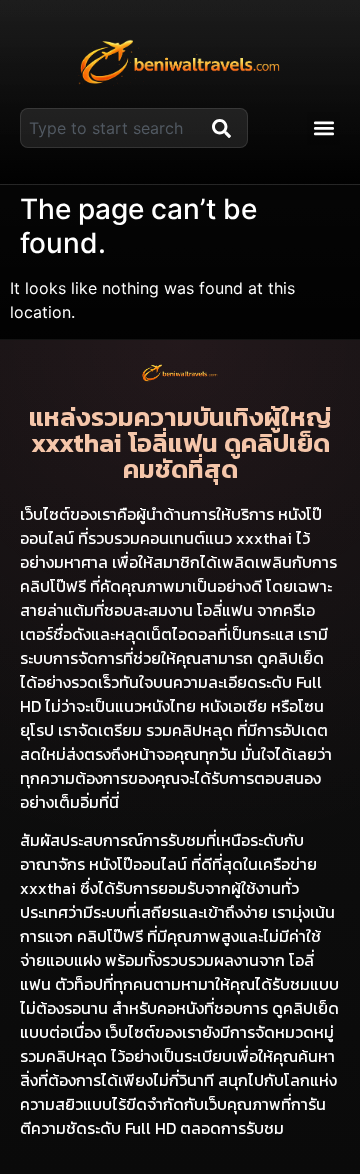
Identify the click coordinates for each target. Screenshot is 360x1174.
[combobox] (112, 128)
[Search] (226, 128)
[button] (323, 128)
